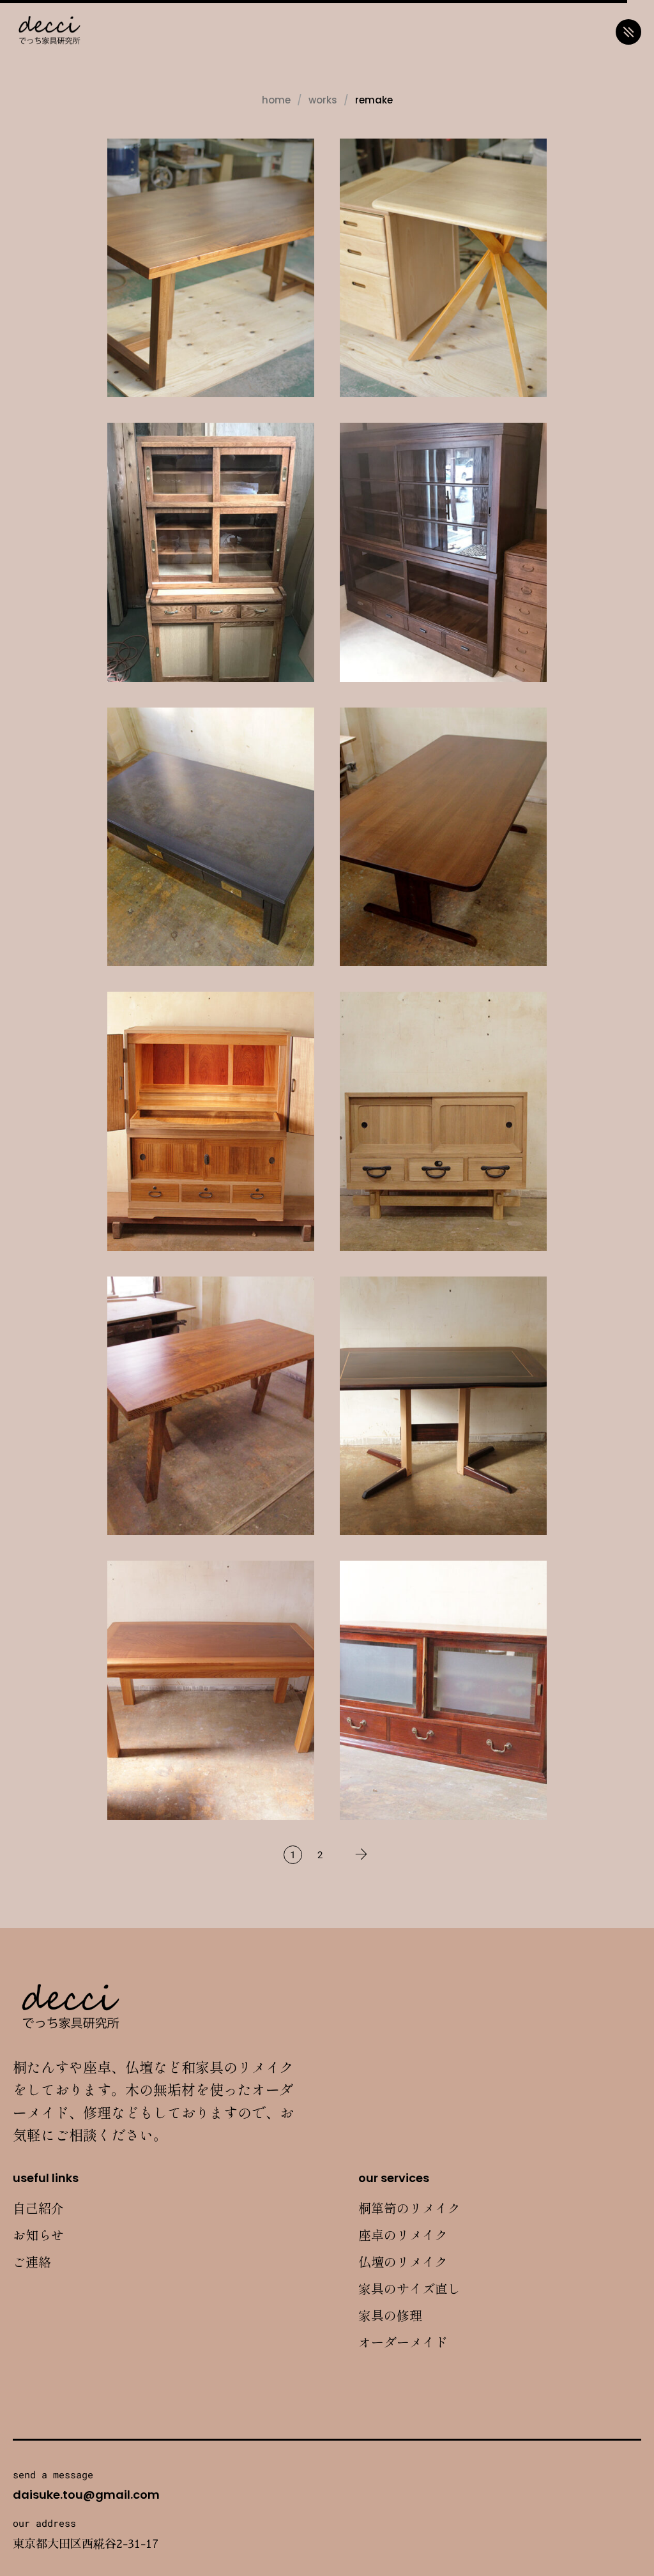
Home (276, 100)
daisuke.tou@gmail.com (86, 2495)
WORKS (323, 100)
